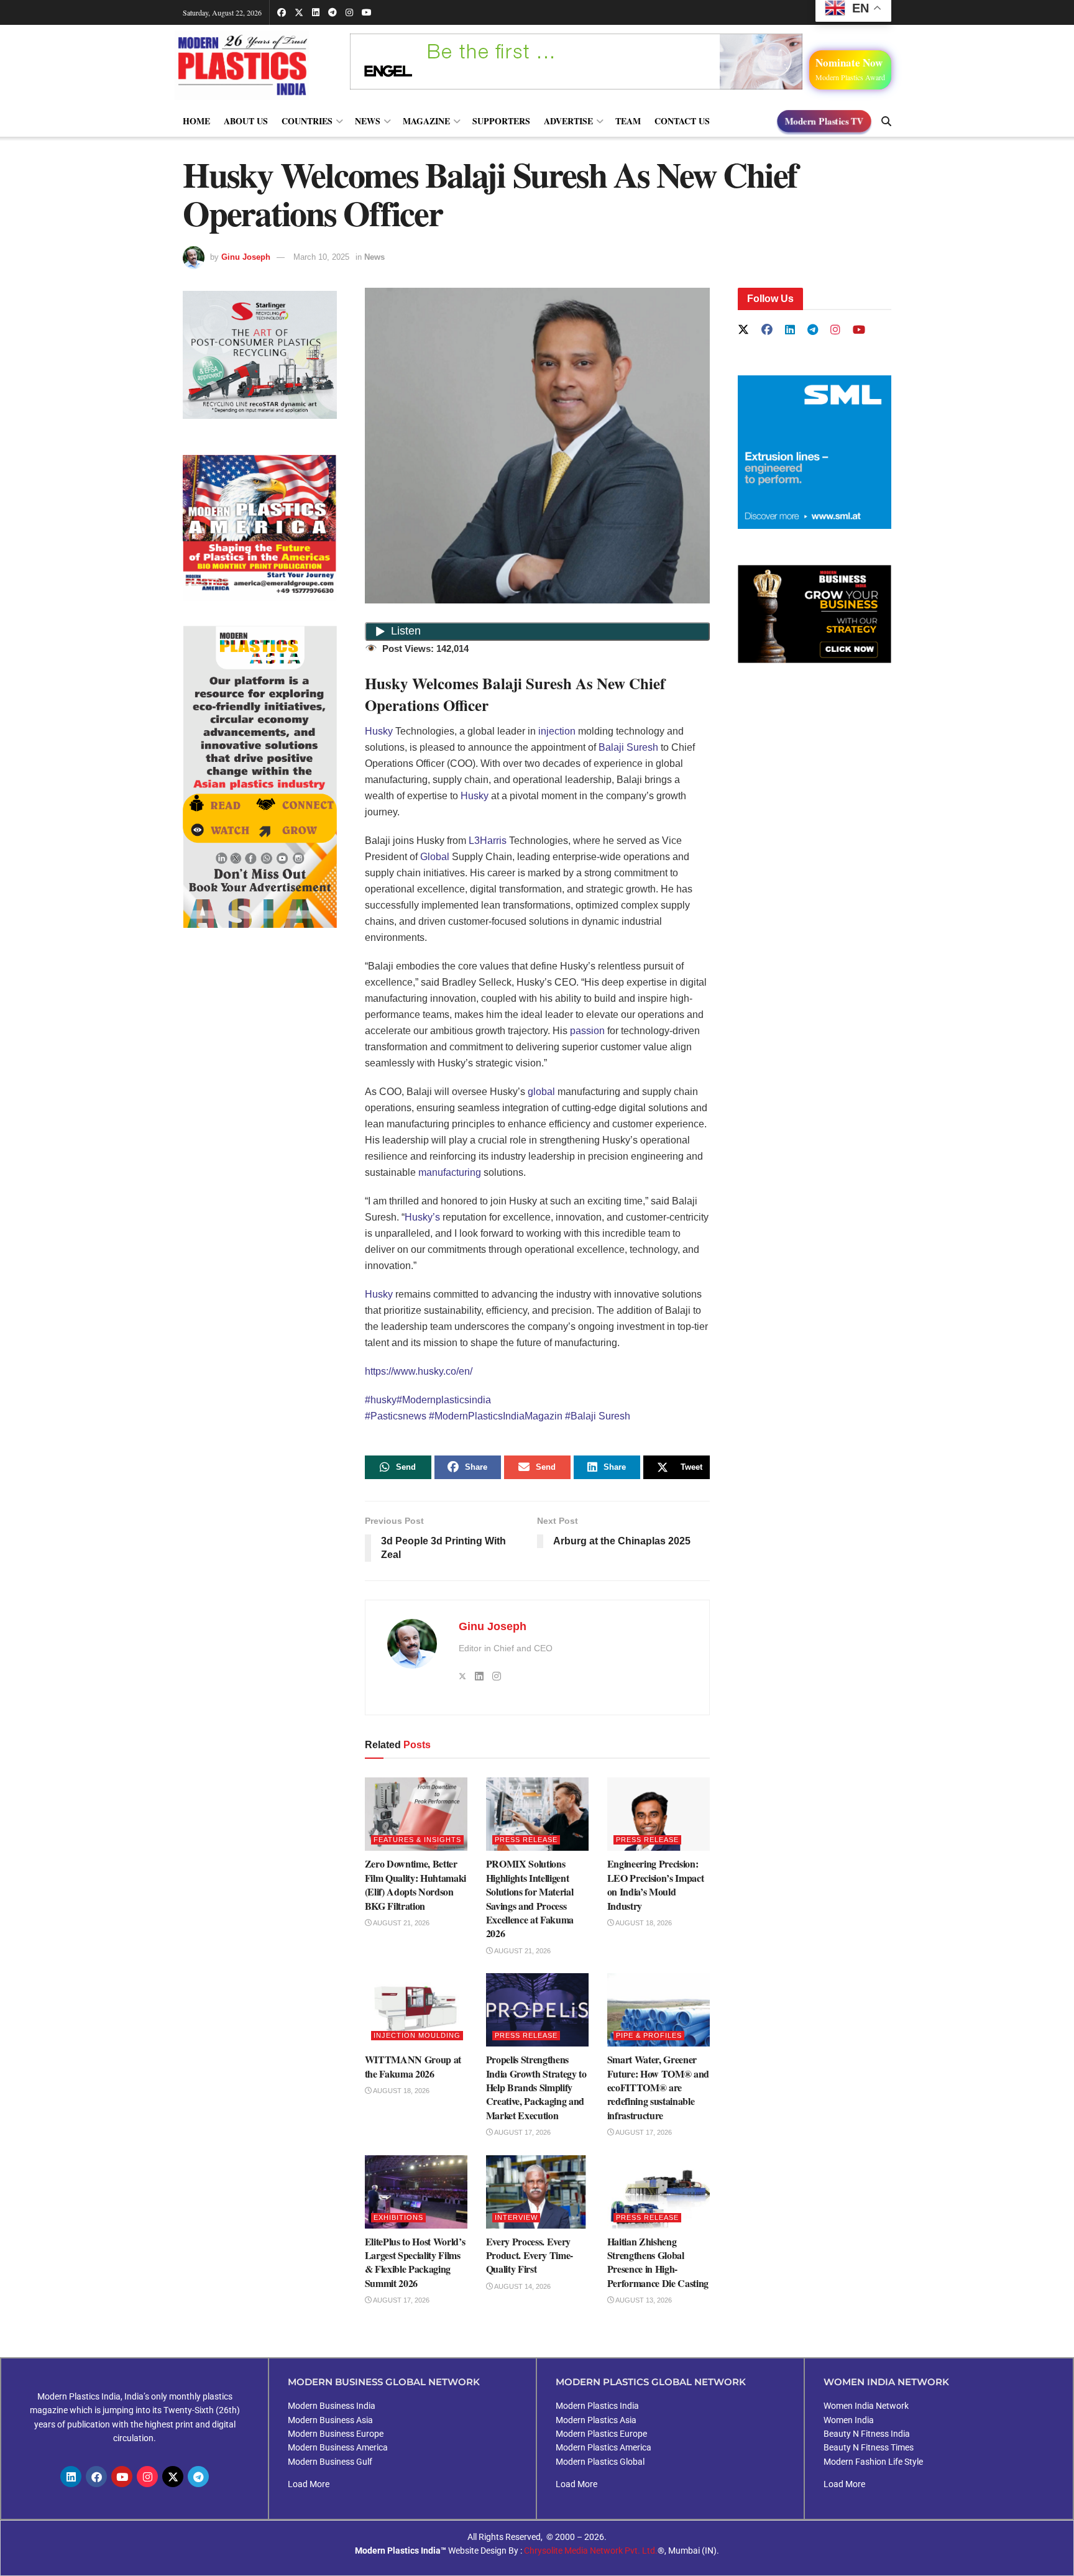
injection (557, 731)
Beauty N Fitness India (867, 2434)
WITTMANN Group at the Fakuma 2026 (413, 2066)
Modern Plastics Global (600, 2462)
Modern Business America (338, 2447)
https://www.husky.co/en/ (419, 1371)
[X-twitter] (173, 2477)
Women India (849, 2420)
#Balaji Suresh (598, 1416)
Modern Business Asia (330, 2420)
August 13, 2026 (643, 2300)
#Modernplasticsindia (444, 1400)
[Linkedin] (71, 2477)
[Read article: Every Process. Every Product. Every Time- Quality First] (537, 2192)
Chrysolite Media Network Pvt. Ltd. (591, 2551)
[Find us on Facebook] (282, 12)
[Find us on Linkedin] (790, 330)
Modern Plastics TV (824, 121)
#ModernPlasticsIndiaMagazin (497, 1416)
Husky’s (422, 1217)
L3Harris (488, 841)
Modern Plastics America (604, 2447)
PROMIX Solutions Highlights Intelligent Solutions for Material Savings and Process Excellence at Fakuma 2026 (530, 1898)
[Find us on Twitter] (299, 12)
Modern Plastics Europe (601, 2434)
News (368, 121)
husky (383, 1400)
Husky (379, 731)
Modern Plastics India (597, 2406)
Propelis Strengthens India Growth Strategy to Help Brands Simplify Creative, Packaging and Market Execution (536, 2087)
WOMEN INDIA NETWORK (886, 2382)
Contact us (682, 121)
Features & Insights (417, 1840)
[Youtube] (122, 2477)
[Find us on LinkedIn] (316, 12)
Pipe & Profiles (649, 2035)
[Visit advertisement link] (260, 528)
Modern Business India (332, 2406)
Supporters (501, 121)
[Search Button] (886, 121)
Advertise (568, 121)
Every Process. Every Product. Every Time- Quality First (530, 2255)
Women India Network (866, 2406)
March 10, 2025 (321, 257)
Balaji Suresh (628, 747)
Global (435, 857)
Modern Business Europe (336, 2434)
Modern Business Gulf (330, 2462)
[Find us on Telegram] (333, 12)
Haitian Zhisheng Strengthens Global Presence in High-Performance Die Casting (658, 2262)
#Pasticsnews (397, 1416)
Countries (307, 121)
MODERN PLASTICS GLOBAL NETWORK (651, 2382)
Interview (516, 2217)
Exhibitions (398, 2217)
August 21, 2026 (401, 1923)
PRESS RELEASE (526, 1840)
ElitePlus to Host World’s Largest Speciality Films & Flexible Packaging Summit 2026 (415, 2262)
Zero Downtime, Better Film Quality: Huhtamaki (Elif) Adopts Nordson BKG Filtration (416, 1884)
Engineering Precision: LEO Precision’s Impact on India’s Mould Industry (656, 1884)
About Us (246, 121)
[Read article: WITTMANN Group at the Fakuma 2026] (416, 2010)
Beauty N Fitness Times (869, 2447)
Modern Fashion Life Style (873, 2462)
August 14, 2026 (522, 2286)
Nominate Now (850, 68)
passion (587, 1031)
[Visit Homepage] (254, 65)
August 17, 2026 (522, 2132)
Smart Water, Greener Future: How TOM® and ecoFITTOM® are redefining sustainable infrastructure (659, 2087)
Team (628, 121)
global (541, 1092)
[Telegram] (198, 2477)
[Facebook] (96, 2477)
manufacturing (450, 1172)
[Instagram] (147, 2477)
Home (196, 121)
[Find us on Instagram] (349, 12)
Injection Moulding (417, 2035)
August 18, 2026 (643, 1923)
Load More (309, 2484)
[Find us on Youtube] (367, 12)
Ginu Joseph (246, 257)
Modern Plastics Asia (596, 2420)
